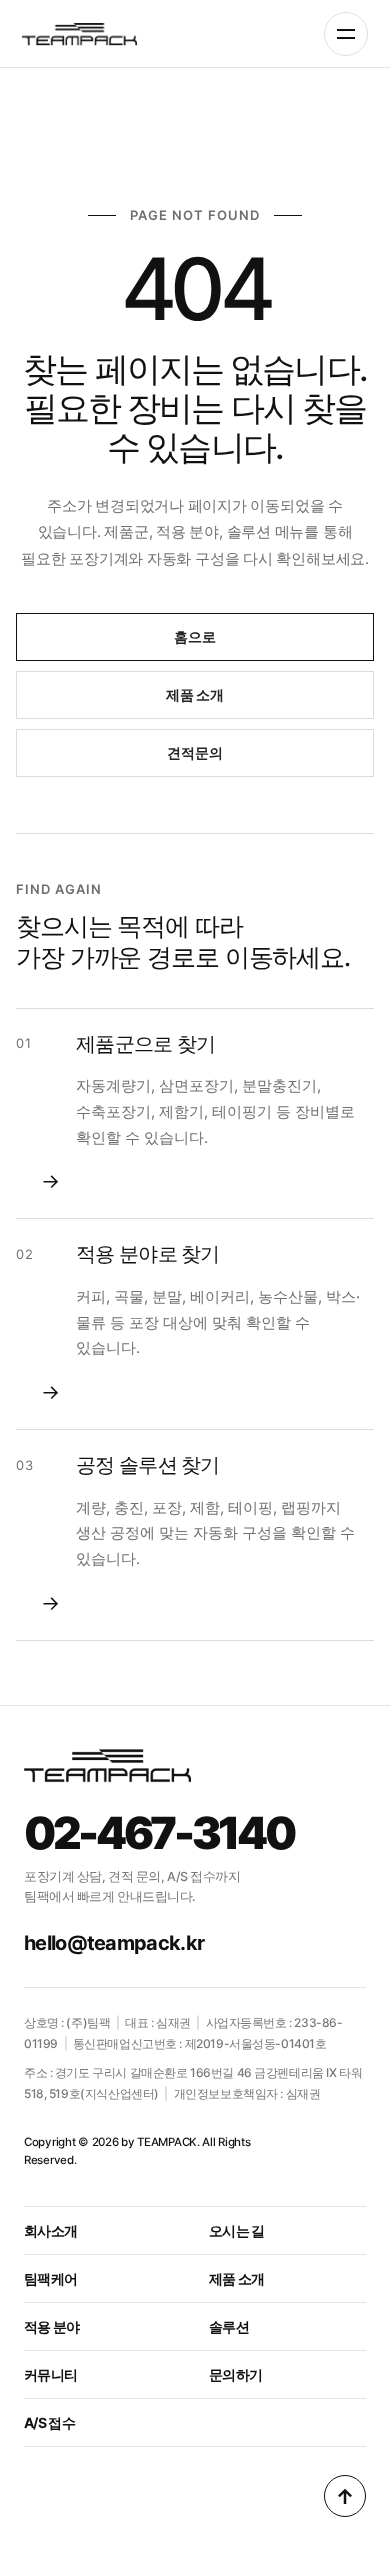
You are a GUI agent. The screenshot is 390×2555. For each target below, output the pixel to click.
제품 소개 (195, 694)
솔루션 (229, 2326)
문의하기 (235, 2374)
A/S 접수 (49, 2422)
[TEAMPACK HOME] (81, 34)
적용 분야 (52, 2326)
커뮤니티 (50, 2374)
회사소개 (50, 2230)
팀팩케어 (50, 2278)
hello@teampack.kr (114, 1943)
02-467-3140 (158, 1833)
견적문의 (194, 752)
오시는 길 (237, 2230)
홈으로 (195, 636)
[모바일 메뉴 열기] (346, 34)
